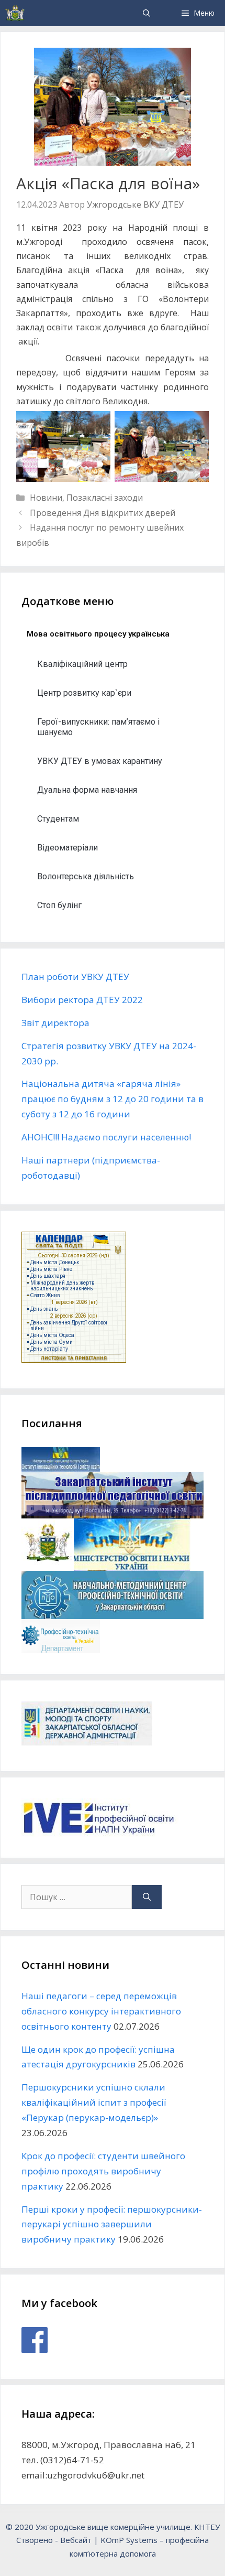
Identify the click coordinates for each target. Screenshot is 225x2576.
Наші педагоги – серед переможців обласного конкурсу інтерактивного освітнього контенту (101, 2011)
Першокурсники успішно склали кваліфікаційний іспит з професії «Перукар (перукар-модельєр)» (94, 2102)
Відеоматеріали (67, 848)
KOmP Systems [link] (129, 2540)
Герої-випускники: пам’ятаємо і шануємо (98, 727)
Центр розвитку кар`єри (84, 693)
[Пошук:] (77, 1897)
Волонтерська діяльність (86, 876)
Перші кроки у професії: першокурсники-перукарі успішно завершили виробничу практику (112, 2224)
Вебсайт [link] (76, 2540)
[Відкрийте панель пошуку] (147, 13)
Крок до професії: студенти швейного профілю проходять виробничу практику (103, 2171)
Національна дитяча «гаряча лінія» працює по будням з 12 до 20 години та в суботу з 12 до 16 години (113, 1099)
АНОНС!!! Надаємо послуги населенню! (106, 1137)
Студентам (58, 819)
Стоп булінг (59, 905)
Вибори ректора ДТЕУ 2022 (82, 1000)
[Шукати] (147, 1897)
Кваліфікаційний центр (82, 664)
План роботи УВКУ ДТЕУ (75, 977)
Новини (46, 498)
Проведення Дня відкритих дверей (103, 513)
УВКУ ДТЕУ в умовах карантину (100, 761)
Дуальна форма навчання (87, 790)
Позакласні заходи (105, 498)
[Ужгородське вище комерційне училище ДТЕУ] (15, 13)
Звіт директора (55, 1023)
